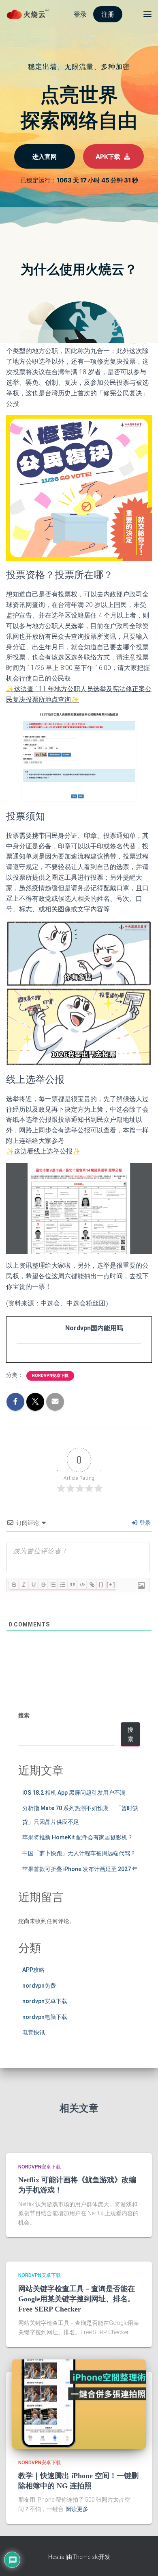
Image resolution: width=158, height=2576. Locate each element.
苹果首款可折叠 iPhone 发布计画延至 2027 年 (80, 1869)
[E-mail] (21, 1359)
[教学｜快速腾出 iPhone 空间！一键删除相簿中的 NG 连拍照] (79, 2403)
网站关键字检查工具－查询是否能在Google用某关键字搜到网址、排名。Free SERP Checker (77, 2299)
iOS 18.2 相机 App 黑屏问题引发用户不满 (74, 1793)
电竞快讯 (34, 2032)
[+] (111, 1584)
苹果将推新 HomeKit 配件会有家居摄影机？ (78, 1837)
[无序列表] (62, 1585)
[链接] (92, 1585)
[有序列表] (53, 1585)
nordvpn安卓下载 (50, 1376)
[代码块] (82, 1585)
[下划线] (33, 1585)
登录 (144, 1523)
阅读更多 (77, 2509)
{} (101, 1584)
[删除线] (43, 1585)
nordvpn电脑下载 (45, 2017)
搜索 (24, 1715)
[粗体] (14, 1585)
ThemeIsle (86, 2557)
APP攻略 (33, 1970)
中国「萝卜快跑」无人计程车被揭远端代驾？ (79, 1853)
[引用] (72, 1585)
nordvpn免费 (39, 1986)
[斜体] (23, 1585)
